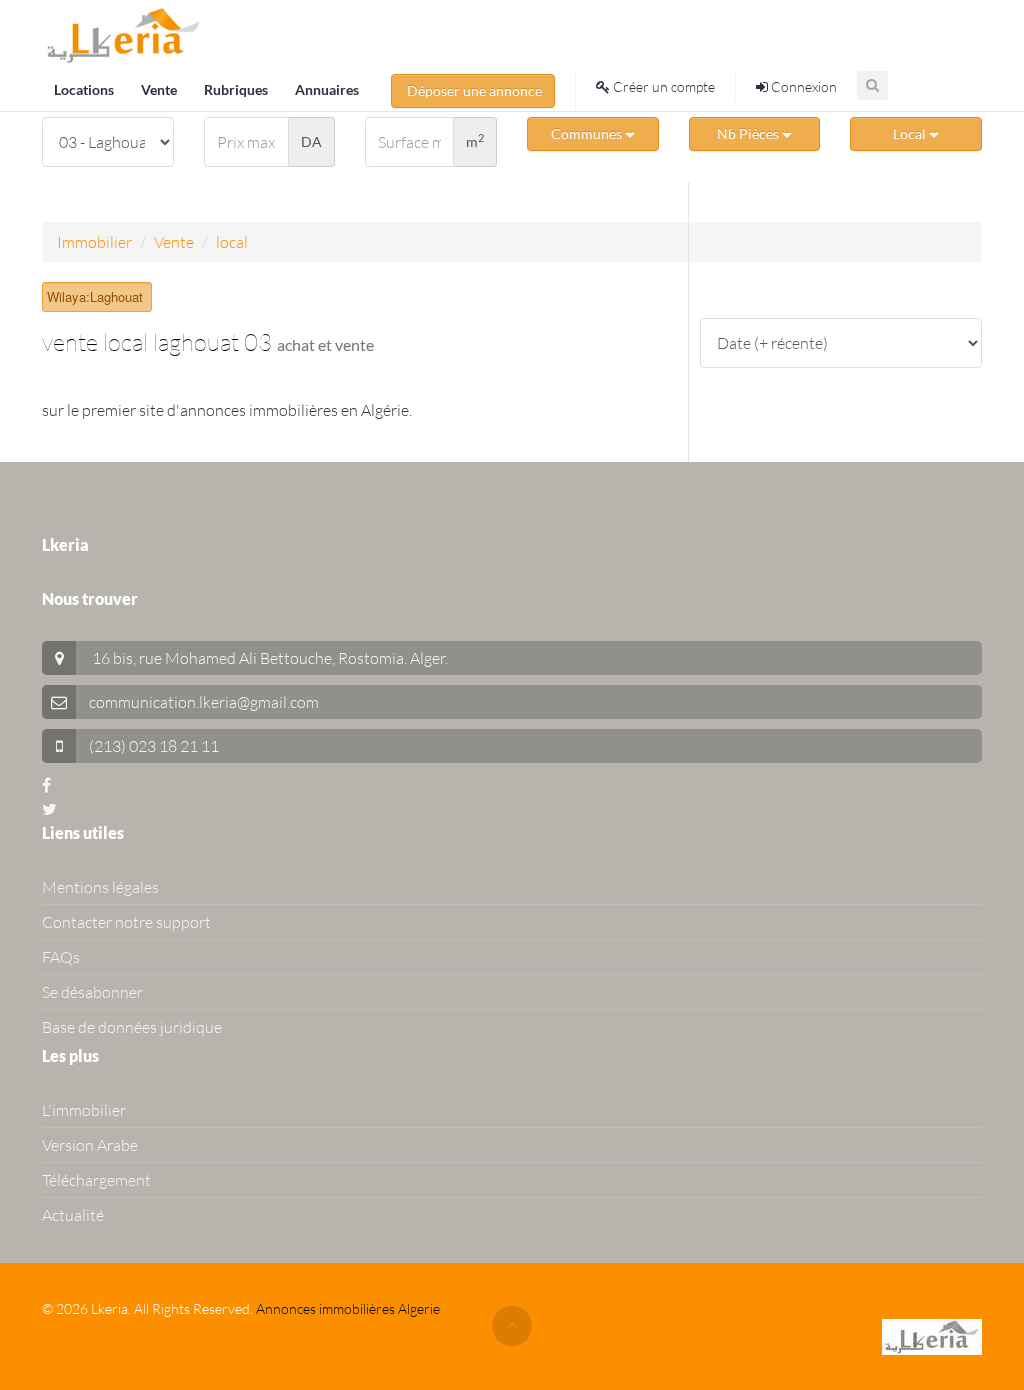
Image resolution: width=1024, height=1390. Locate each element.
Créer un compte (662, 86)
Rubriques (237, 89)
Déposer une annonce (473, 90)
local (232, 242)
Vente (160, 89)
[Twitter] (49, 809)
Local (911, 133)
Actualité (73, 1215)
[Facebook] (46, 785)
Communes (588, 133)
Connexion (802, 86)
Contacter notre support (126, 922)
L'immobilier (84, 1110)
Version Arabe (90, 1145)
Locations (85, 89)
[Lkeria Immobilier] (123, 35)
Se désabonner (92, 992)
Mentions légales (100, 887)
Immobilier (94, 242)
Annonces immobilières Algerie (348, 1308)
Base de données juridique (132, 1027)
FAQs (61, 957)
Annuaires (327, 89)
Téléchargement (96, 1180)
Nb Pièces (749, 133)
